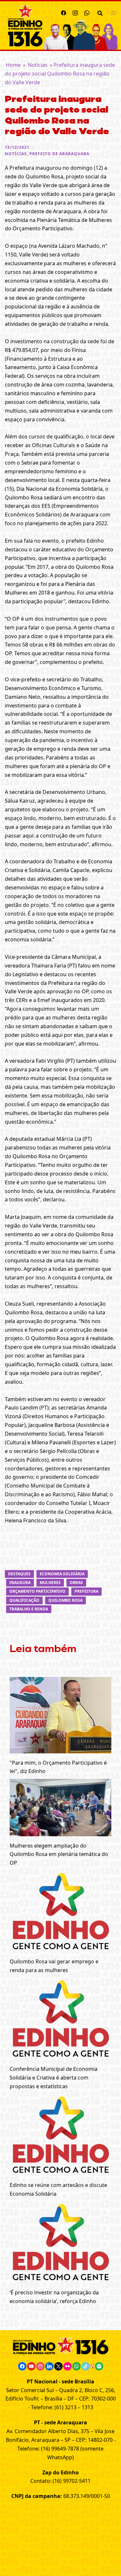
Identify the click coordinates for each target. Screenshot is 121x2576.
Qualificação (24, 1600)
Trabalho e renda (29, 1609)
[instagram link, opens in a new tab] (75, 12)
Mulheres (50, 1583)
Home (13, 65)
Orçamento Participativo (37, 1591)
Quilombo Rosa (66, 1600)
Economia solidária (62, 1574)
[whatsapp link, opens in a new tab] (87, 12)
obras (76, 1583)
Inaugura (20, 1583)
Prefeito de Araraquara (59, 154)
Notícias (38, 65)
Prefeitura (86, 1591)
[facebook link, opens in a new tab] (64, 12)
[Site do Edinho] (25, 25)
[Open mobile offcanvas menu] (113, 13)
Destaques (19, 1574)
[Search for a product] (100, 13)
